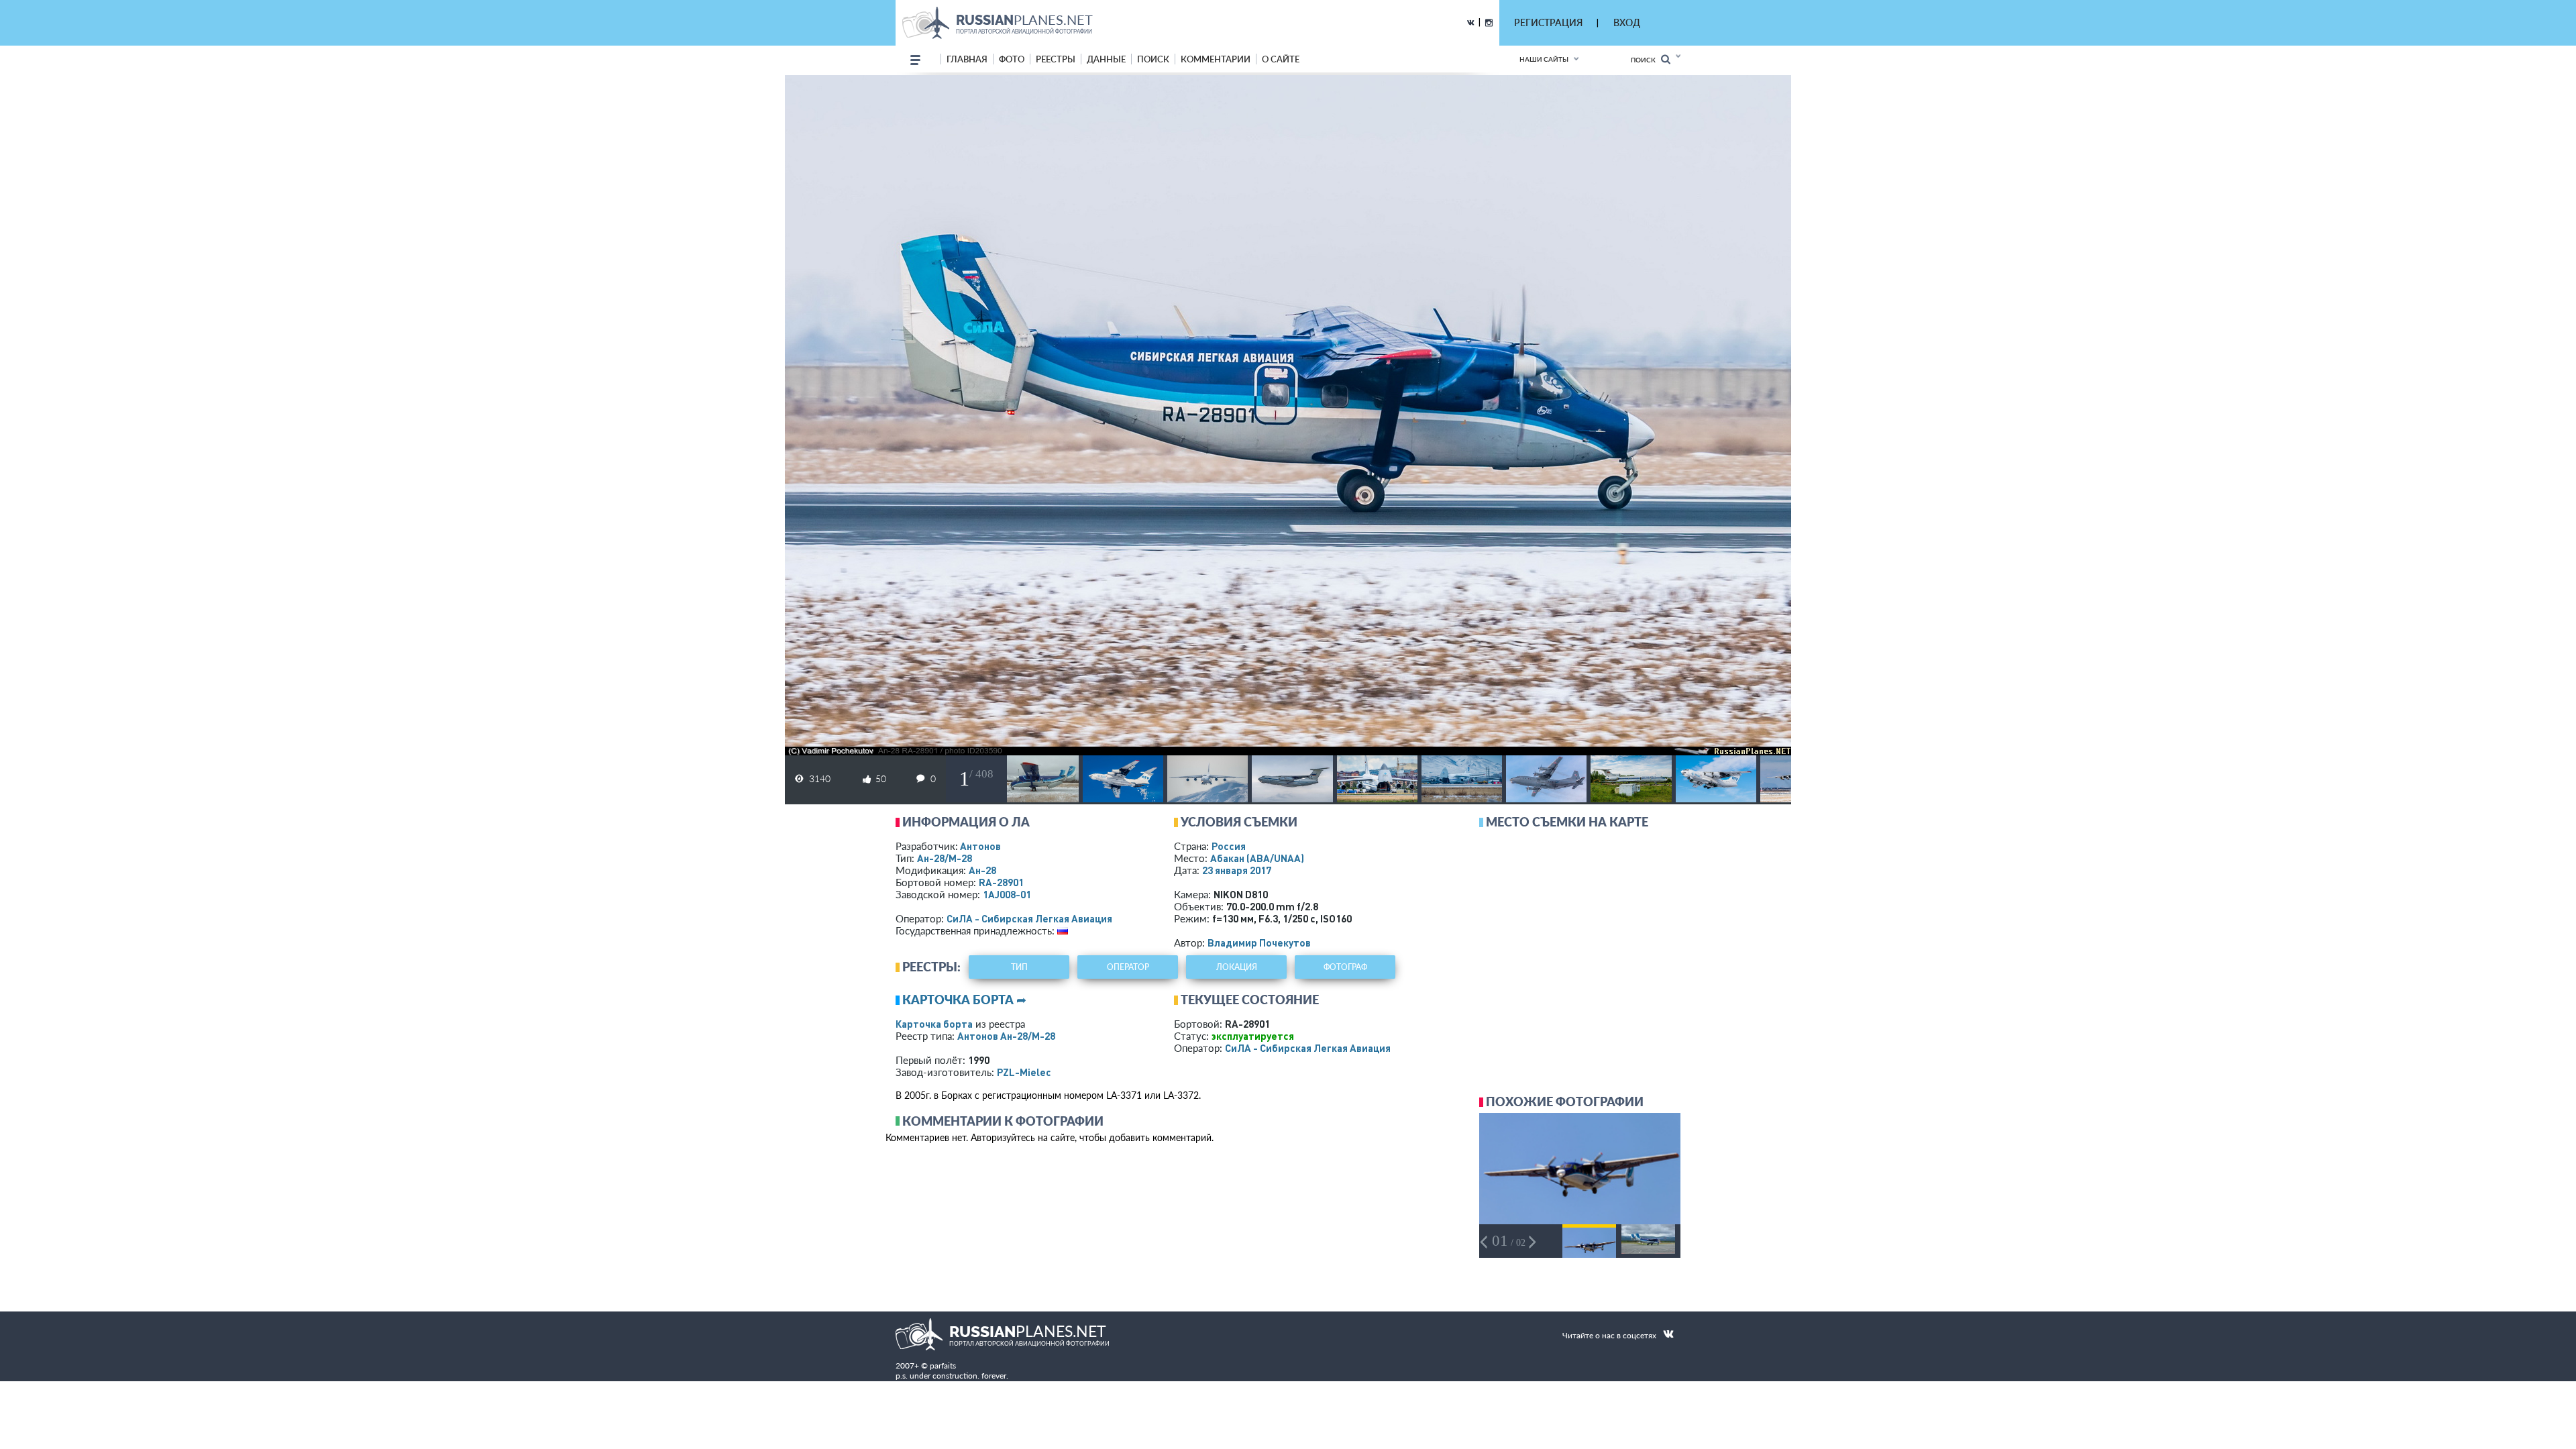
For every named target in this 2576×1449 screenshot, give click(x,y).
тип (1019, 967)
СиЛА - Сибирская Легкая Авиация (1029, 918)
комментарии (1216, 59)
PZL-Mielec (1024, 1072)
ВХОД (1627, 22)
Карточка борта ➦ (964, 1000)
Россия (1229, 846)
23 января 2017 (1237, 870)
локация (1237, 967)
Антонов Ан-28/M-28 (1006, 1036)
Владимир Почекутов (1259, 943)
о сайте (1281, 59)
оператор (1128, 967)
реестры (1056, 59)
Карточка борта (934, 1024)
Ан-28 (982, 870)
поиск (1153, 59)
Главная (967, 59)
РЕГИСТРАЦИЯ (1548, 22)
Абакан (1257, 858)
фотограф (1345, 967)
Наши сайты (1544, 59)
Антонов (980, 846)
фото (1012, 59)
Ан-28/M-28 (945, 858)
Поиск (1646, 60)
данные (1106, 59)
